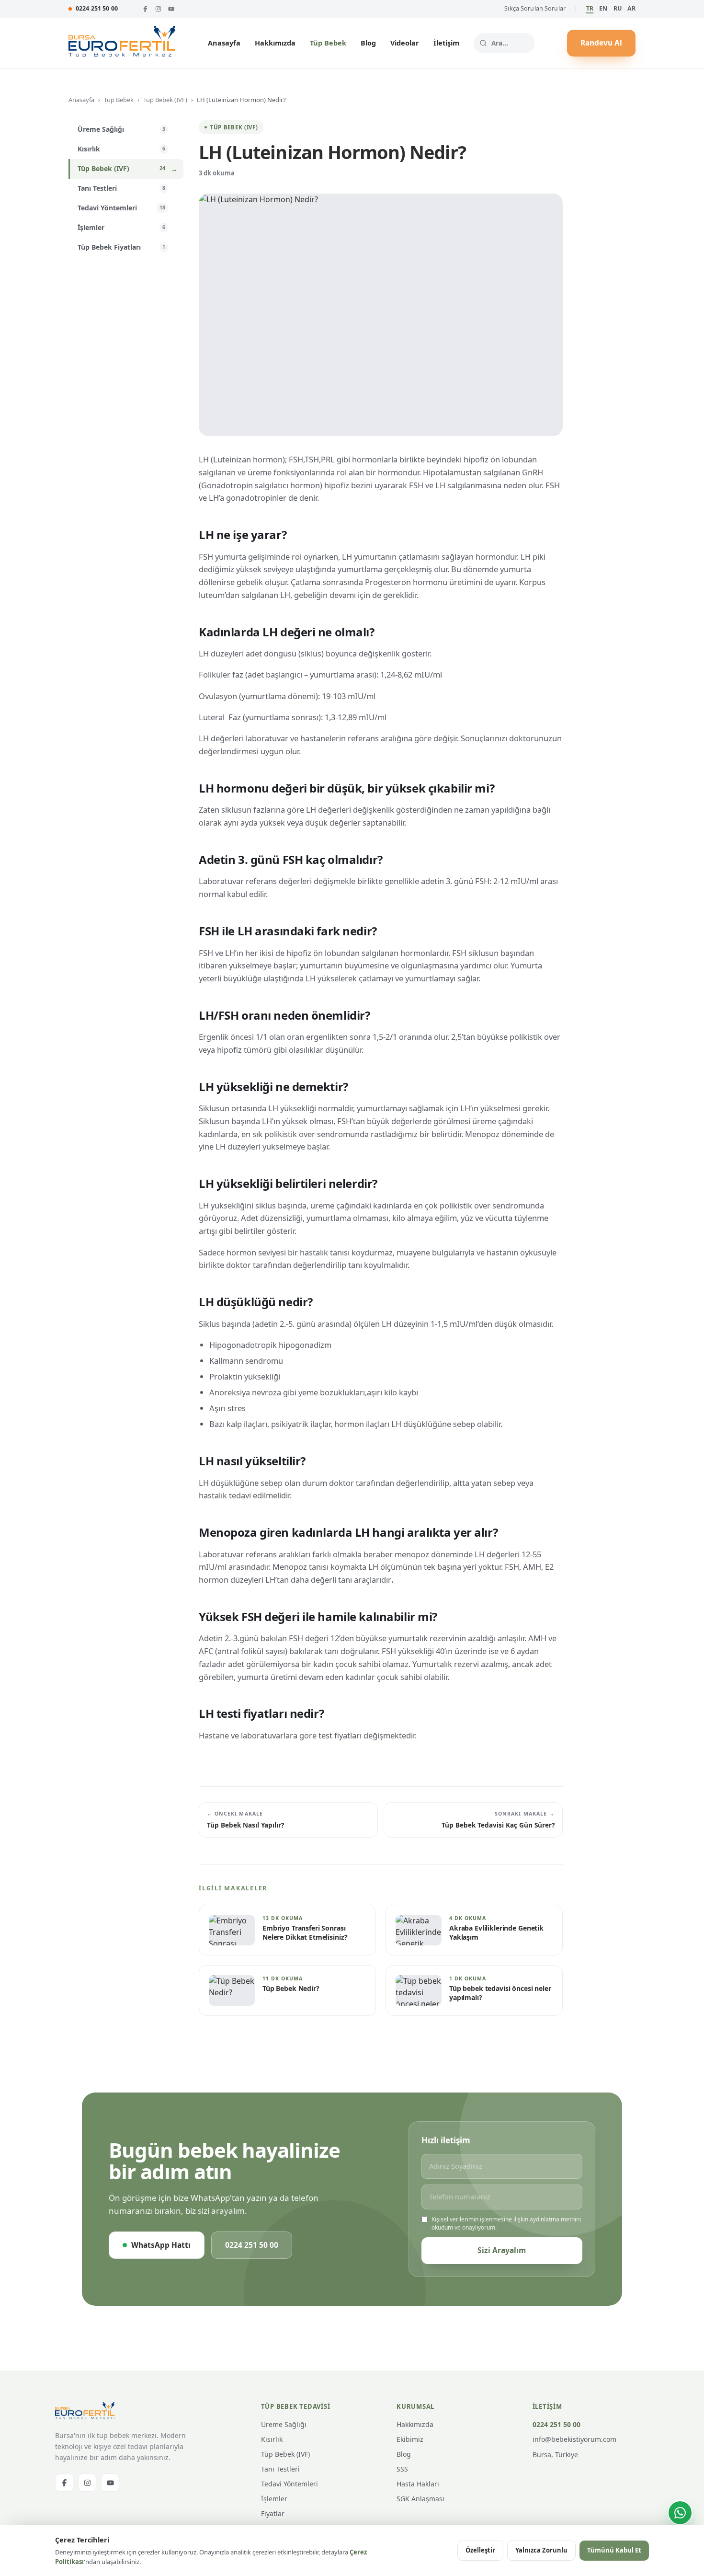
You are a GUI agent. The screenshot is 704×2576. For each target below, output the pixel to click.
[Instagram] (158, 9)
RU (618, 8)
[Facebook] (145, 9)
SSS (402, 2469)
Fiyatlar (273, 2513)
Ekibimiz (410, 2439)
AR (631, 8)
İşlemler (274, 2499)
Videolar (405, 43)
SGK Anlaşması (420, 2499)
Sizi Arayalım (502, 2250)
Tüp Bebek (328, 43)
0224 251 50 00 (97, 8)
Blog (368, 43)
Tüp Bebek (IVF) (165, 100)
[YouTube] (171, 9)
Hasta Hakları (418, 2484)
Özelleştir (480, 2550)
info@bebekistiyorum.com (574, 2439)
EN (603, 8)
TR (590, 8)
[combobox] (504, 43)
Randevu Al (601, 43)
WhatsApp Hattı (161, 2245)
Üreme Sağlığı (284, 2424)
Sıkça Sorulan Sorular (535, 8)
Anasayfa (224, 43)
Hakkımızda (275, 43)
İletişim (446, 43)
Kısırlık (272, 2439)
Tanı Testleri (280, 2469)
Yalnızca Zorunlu (541, 2550)
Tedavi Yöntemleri (290, 2484)
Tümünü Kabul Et (614, 2550)
